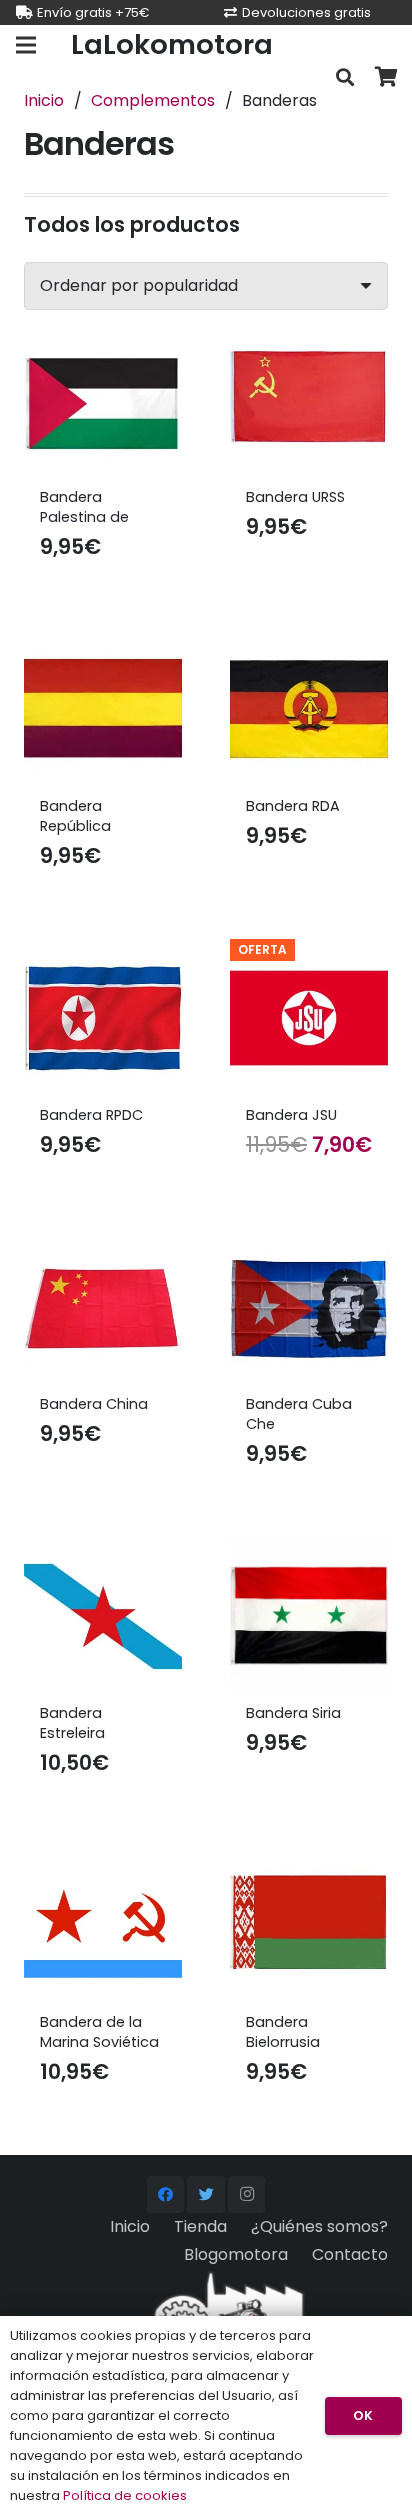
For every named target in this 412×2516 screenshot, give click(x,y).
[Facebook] (166, 2195)
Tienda (200, 2226)
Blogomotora (236, 2254)
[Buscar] (345, 77)
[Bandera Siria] (309, 1616)
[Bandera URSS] (309, 400)
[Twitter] (206, 2195)
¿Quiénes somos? (319, 2226)
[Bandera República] (103, 709)
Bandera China (94, 1404)
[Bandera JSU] (309, 1018)
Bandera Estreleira (72, 1723)
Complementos (153, 100)
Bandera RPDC (91, 1115)
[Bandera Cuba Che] (309, 1307)
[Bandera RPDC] (103, 1018)
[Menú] (26, 45)
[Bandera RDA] (309, 709)
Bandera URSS (295, 497)
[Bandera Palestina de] (103, 400)
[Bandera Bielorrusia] (309, 1925)
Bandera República (75, 816)
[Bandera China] (103, 1307)
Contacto (350, 2254)
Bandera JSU (291, 1115)
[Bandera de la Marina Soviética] (103, 1925)
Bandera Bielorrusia (283, 2032)
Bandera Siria (293, 1713)
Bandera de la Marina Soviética (99, 2032)
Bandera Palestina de (84, 507)
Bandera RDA (293, 806)
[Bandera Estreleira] (103, 1616)
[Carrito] (387, 77)
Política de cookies (125, 2495)
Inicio (44, 100)
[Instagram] (247, 2195)
